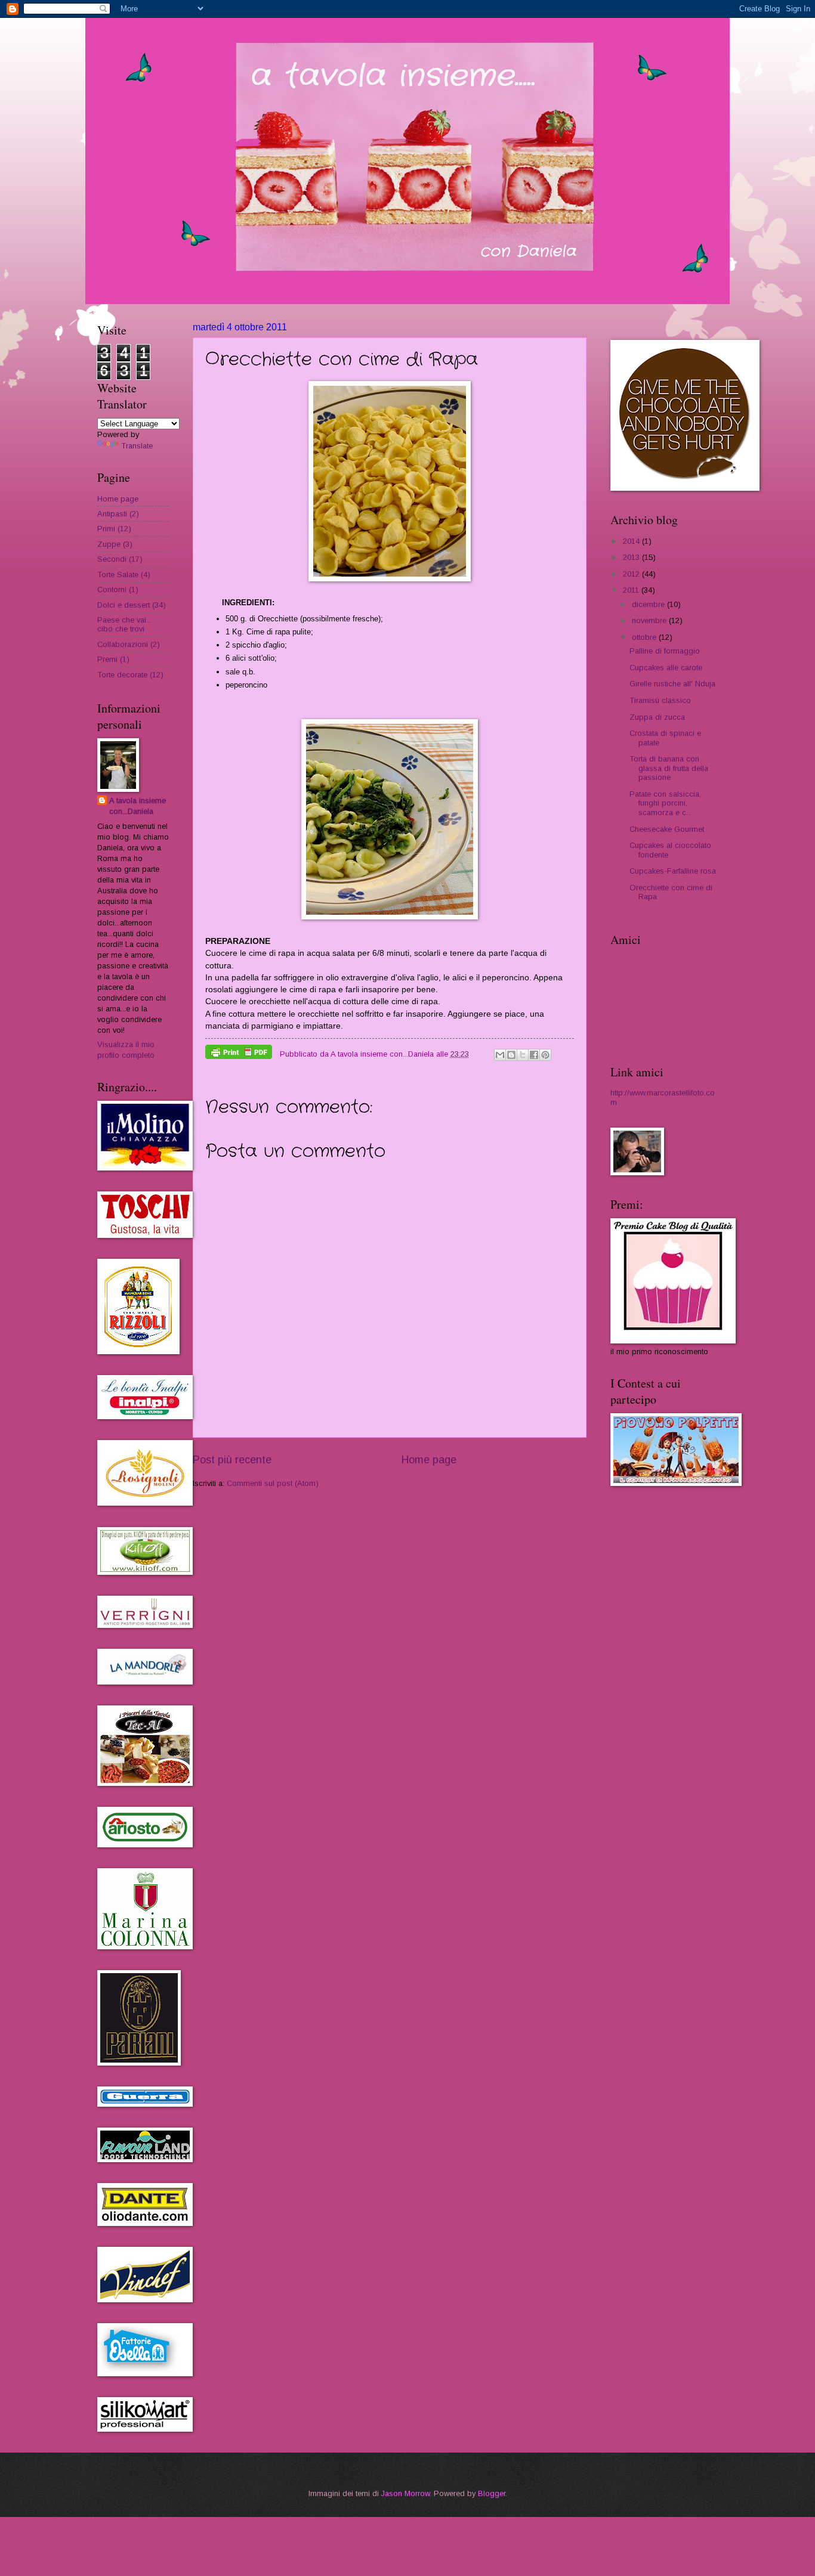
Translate (137, 446)
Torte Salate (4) (124, 575)
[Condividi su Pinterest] (545, 1055)
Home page (429, 1460)
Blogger (492, 2493)
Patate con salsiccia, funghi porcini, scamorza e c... (665, 803)
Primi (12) (114, 529)
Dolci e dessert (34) (132, 605)
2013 (632, 557)
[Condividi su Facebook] (534, 1055)
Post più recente (232, 1460)
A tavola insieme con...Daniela (138, 806)
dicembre (649, 604)
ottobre (645, 637)
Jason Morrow (405, 2493)
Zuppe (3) (115, 544)
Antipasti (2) (118, 514)
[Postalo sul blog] (511, 1055)
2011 (632, 590)
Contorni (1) (118, 589)
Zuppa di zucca (657, 717)
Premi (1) (113, 659)
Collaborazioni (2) (129, 644)
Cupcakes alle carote (666, 668)
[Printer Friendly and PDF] (239, 1054)
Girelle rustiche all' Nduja (672, 684)
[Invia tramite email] (500, 1055)
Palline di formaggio (665, 651)
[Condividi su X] (523, 1055)
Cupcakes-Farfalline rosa (673, 871)
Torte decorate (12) (130, 675)
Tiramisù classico (660, 700)
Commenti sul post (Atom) (273, 1483)
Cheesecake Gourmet (667, 829)
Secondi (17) (120, 559)
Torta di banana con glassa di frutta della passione (669, 768)
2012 (632, 574)
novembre (650, 620)
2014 (632, 541)
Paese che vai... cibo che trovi (124, 624)
